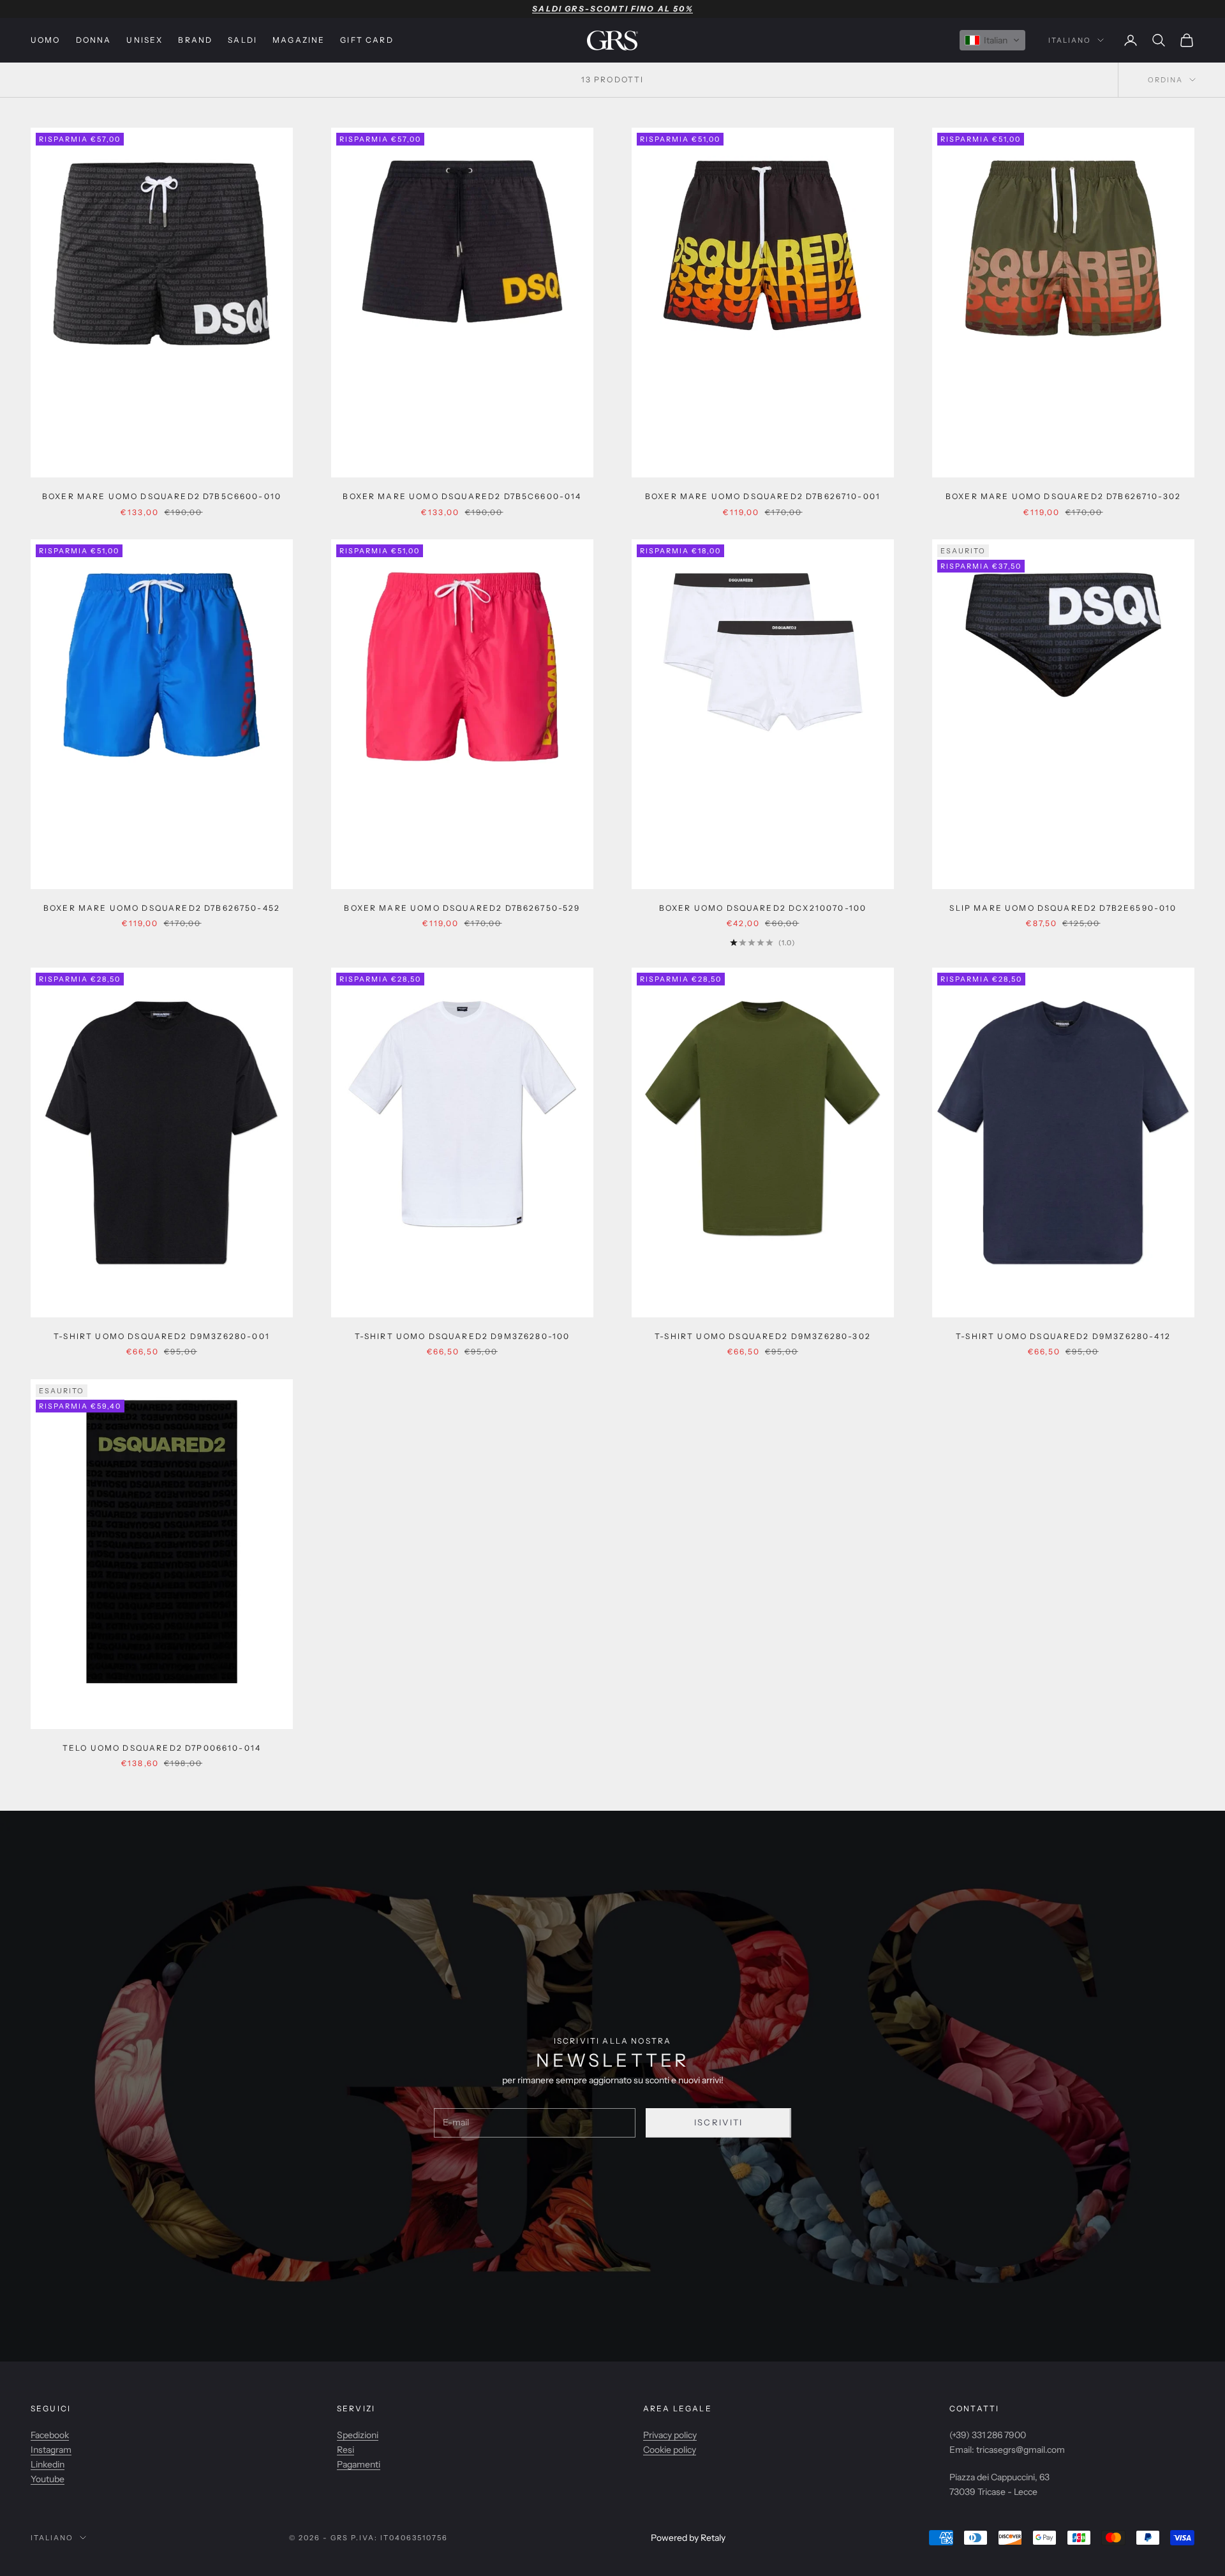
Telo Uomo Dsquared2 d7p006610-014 (162, 1748)
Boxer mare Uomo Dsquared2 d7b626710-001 (763, 496)
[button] (992, 40)
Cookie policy (670, 2450)
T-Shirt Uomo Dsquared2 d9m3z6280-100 (463, 1336)
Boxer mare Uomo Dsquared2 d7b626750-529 (462, 908)
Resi (345, 2450)
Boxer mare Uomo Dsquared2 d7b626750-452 (162, 908)
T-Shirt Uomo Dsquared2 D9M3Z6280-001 (162, 1336)
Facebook (50, 2435)
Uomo (46, 40)
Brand (195, 40)
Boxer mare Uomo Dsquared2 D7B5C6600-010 (162, 496)
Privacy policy (670, 2435)
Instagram (51, 2450)
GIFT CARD (367, 40)
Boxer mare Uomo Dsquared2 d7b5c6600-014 (462, 496)
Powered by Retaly (688, 2538)
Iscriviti (719, 2122)
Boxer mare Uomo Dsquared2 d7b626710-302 (1063, 496)
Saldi (242, 40)
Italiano (1070, 40)
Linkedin (48, 2464)
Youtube (48, 2479)
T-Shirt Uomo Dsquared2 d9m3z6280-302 (763, 1336)
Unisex (145, 40)
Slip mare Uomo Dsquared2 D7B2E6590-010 (1063, 908)
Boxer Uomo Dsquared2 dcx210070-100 (763, 908)
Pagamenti (359, 2464)
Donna (94, 40)
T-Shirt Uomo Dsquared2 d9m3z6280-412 (1063, 1336)
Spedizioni (358, 2435)
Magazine (299, 40)
